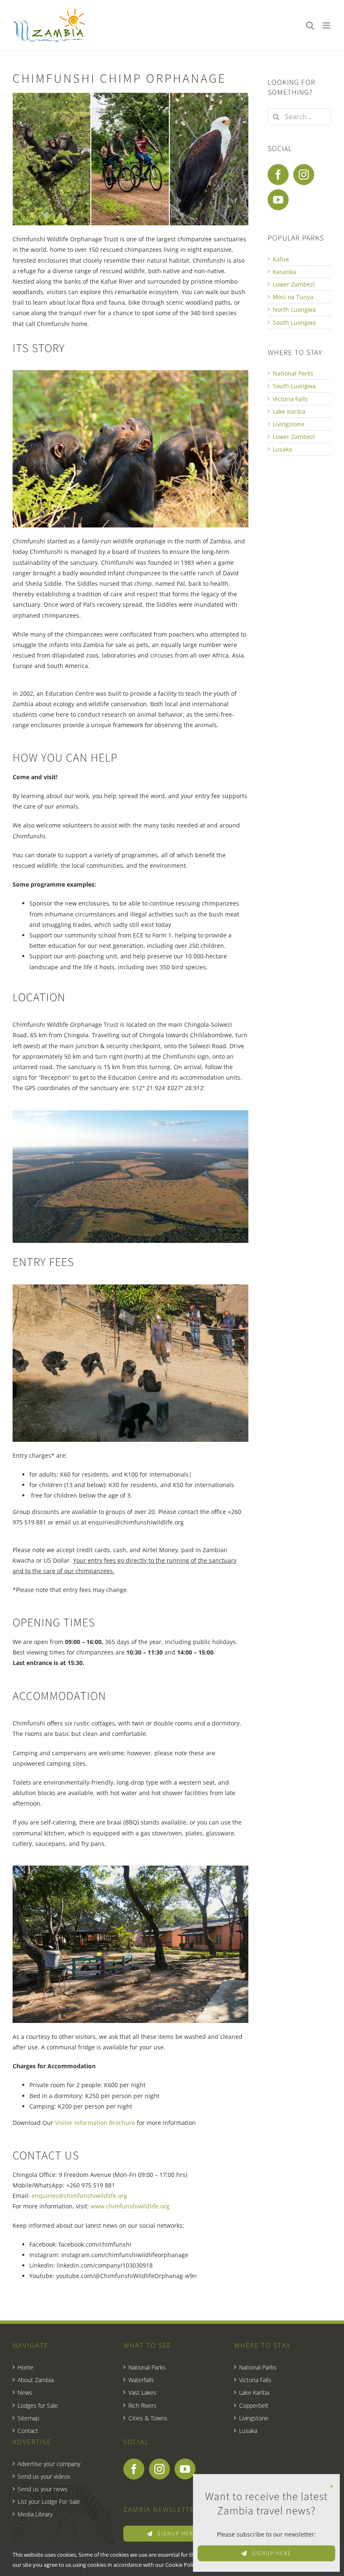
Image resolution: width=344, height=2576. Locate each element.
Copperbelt (254, 2405)
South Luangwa (294, 322)
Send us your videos (44, 2476)
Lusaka (282, 449)
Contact (28, 2431)
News (25, 2392)
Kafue (281, 259)
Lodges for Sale (38, 2405)
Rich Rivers (142, 2405)
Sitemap (28, 2418)
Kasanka (284, 272)
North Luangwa (294, 309)
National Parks (293, 373)
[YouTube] (278, 200)
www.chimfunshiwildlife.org (129, 2206)
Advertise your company (49, 2464)
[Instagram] (304, 175)
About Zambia (36, 2380)
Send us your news (43, 2489)
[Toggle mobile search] (310, 25)
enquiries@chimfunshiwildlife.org (79, 2196)
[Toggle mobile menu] (327, 25)
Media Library (35, 2514)
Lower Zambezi (294, 284)
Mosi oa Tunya (293, 297)
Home (26, 2367)
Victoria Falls (290, 399)
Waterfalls (141, 2380)
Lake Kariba (289, 411)
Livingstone (289, 424)
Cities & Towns (148, 2418)
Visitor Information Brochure (95, 2123)
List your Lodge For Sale (49, 2502)
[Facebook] (278, 175)
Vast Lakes (142, 2392)
